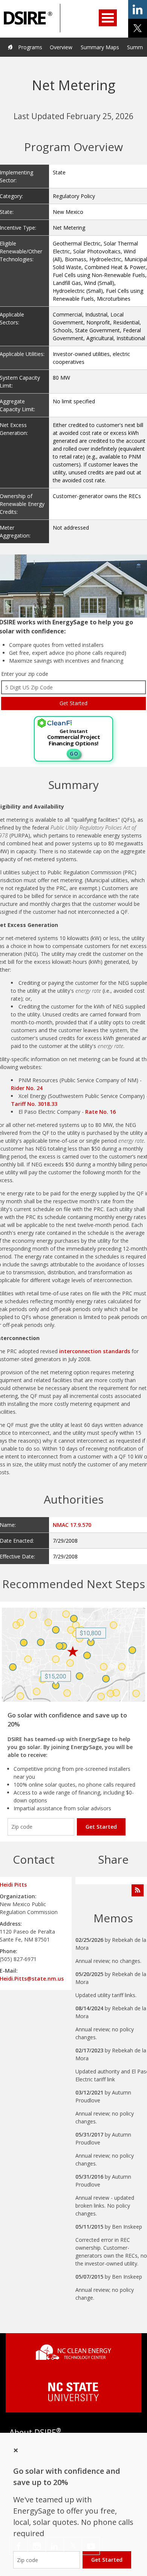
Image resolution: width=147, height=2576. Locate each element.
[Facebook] (19, 2546)
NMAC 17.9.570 (72, 1525)
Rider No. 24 (27, 1088)
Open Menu (108, 18)
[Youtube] (91, 2546)
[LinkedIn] (55, 2546)
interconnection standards (94, 1351)
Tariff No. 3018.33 (35, 1104)
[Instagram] (37, 2546)
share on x (138, 28)
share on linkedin (138, 9)
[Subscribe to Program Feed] (138, 1890)
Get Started (101, 1827)
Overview (61, 47)
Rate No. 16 (100, 1112)
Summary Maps (100, 47)
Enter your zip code (25, 674)
